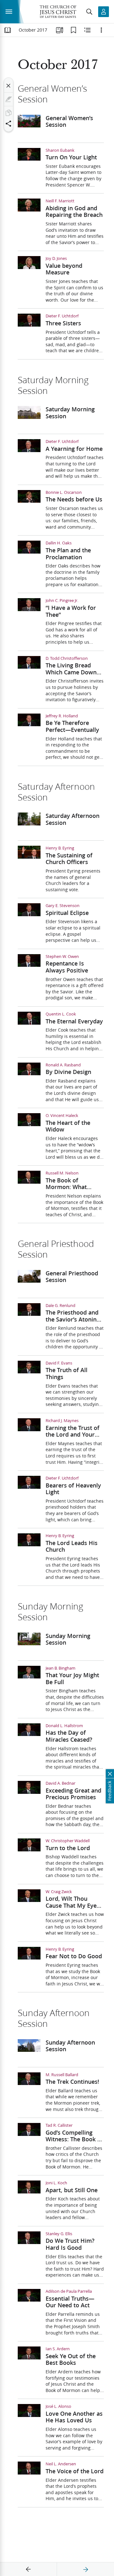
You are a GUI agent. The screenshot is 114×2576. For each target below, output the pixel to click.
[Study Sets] (60, 30)
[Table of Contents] (8, 30)
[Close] (9, 86)
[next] (85, 2569)
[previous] (28, 2569)
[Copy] (9, 113)
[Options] (101, 30)
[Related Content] (87, 30)
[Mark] (9, 99)
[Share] (9, 124)
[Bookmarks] (73, 30)
